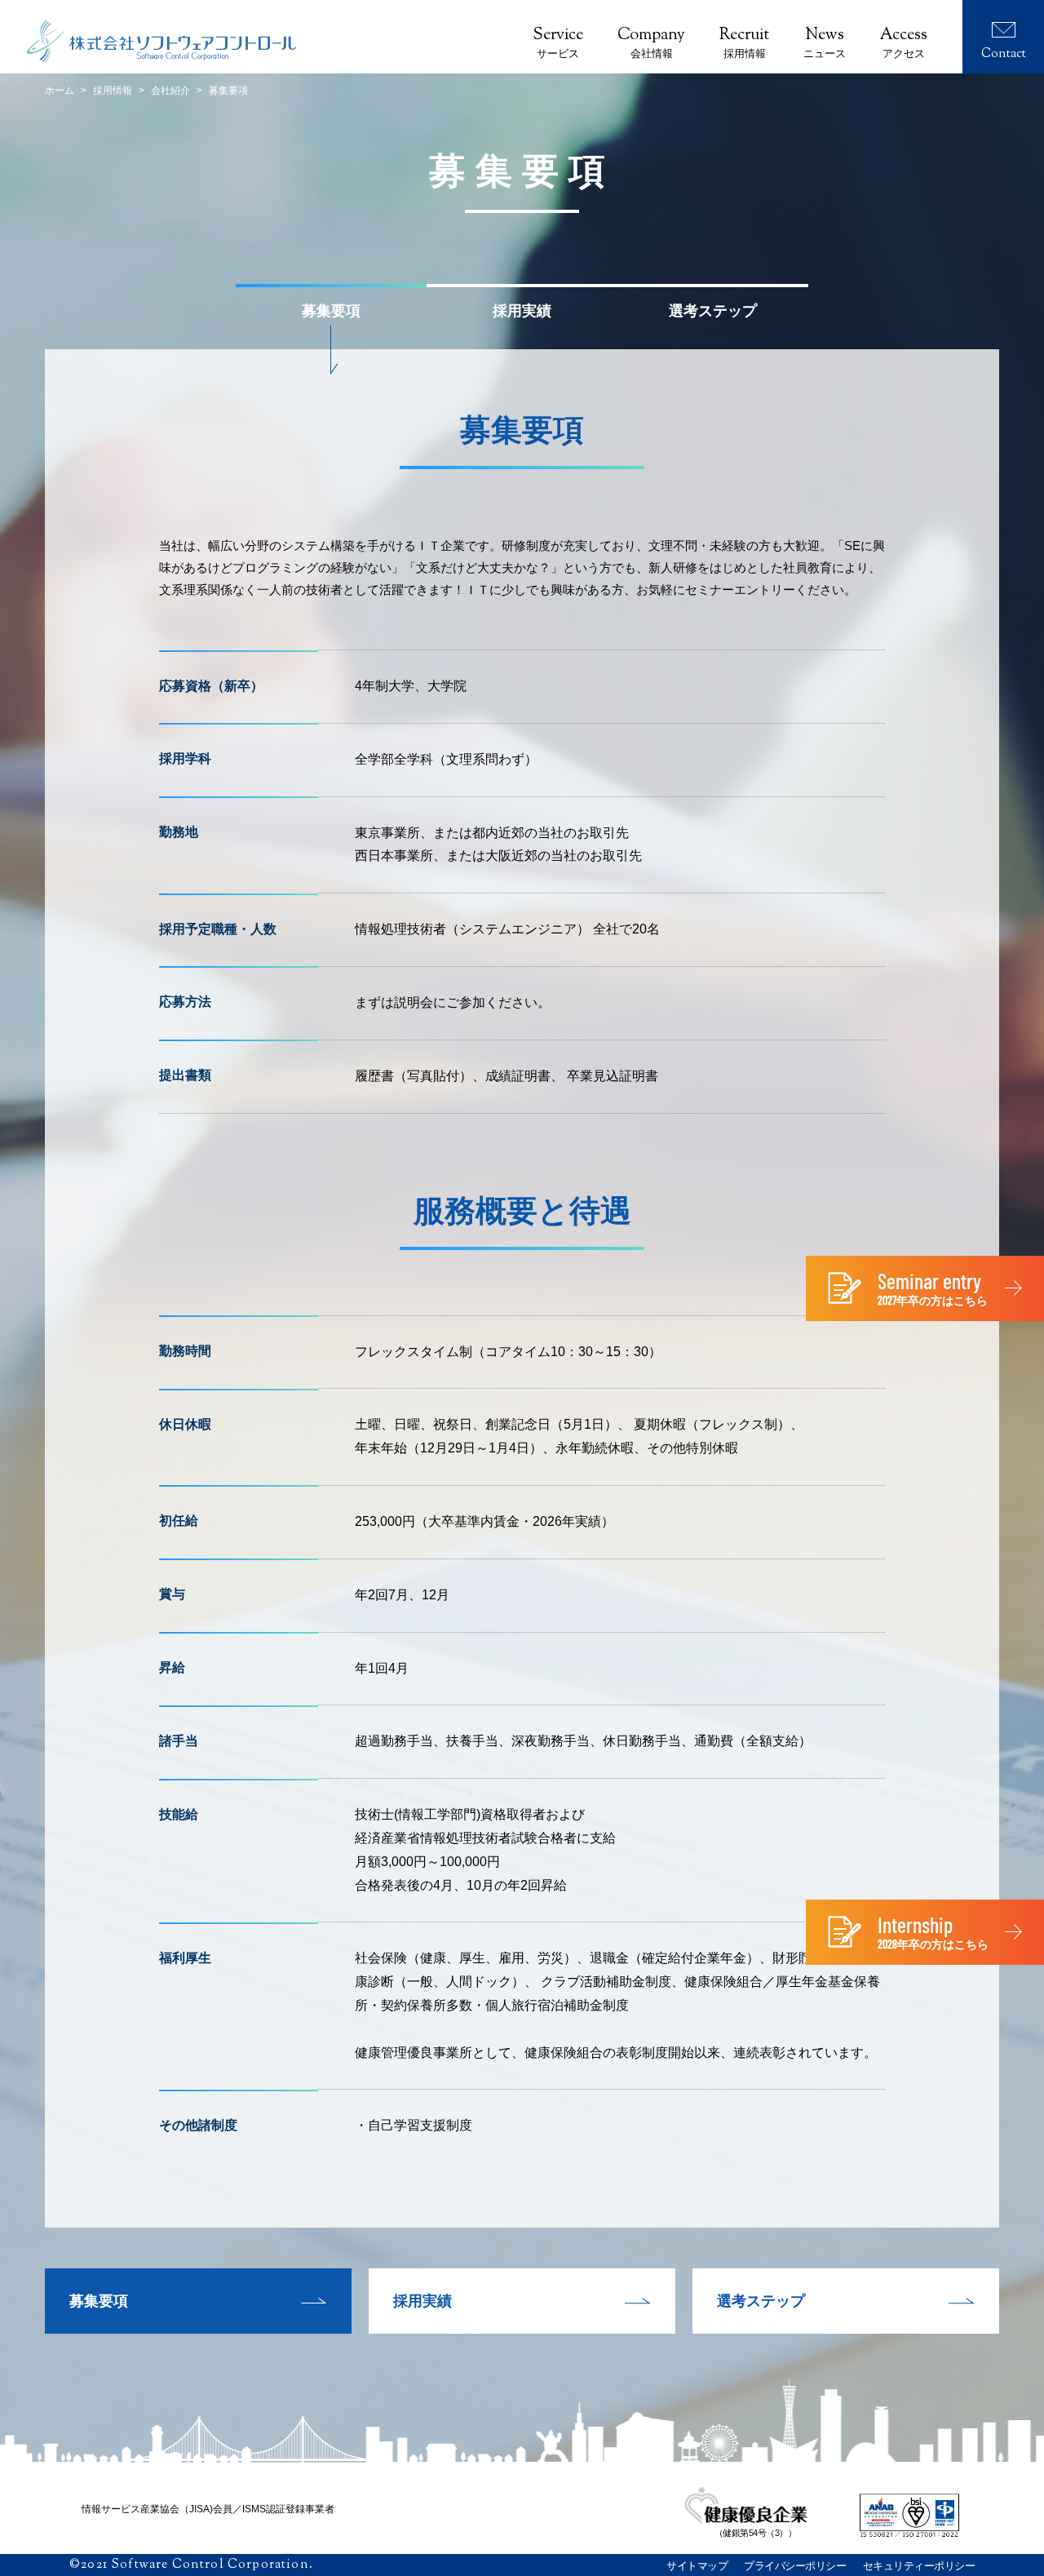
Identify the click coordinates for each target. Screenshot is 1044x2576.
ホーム (60, 91)
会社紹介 (170, 91)
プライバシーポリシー (795, 2566)
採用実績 (422, 2301)
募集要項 (99, 2301)
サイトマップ (697, 2566)
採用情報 (113, 91)
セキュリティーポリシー (919, 2566)
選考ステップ (761, 2301)
